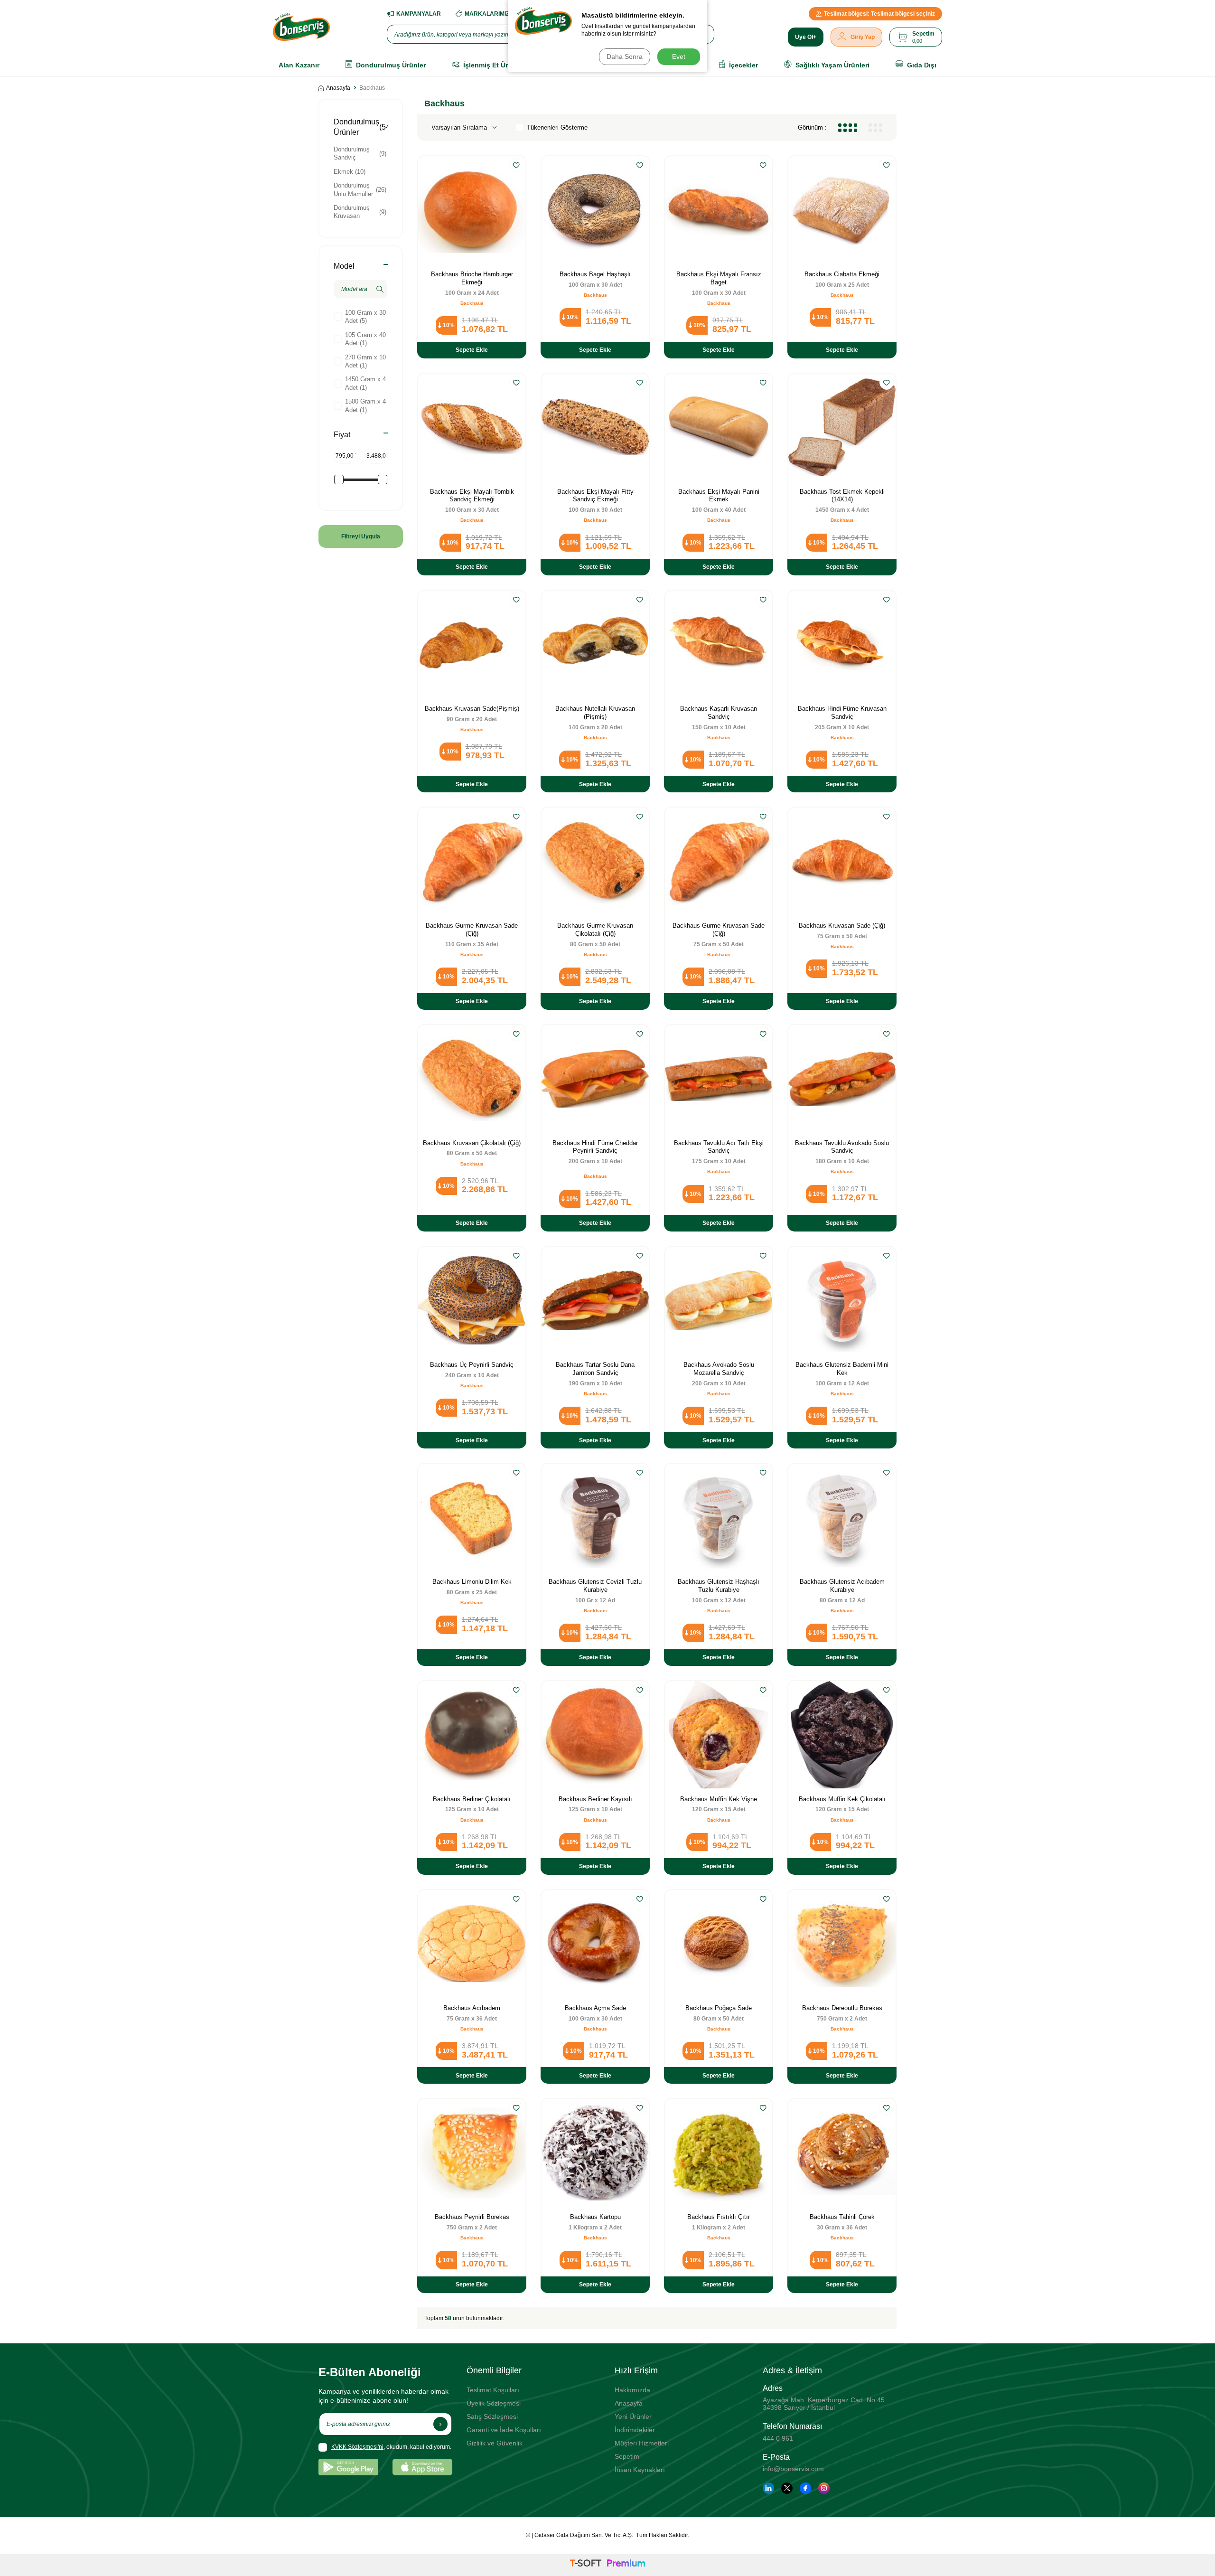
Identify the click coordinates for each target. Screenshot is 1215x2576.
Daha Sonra (625, 56)
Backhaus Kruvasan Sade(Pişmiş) (472, 709)
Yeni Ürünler (633, 2416)
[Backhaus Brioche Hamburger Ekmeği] (472, 210)
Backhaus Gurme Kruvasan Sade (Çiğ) (472, 930)
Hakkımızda (632, 2390)
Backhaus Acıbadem (472, 2008)
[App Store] (422, 2467)
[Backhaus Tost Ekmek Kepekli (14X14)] (842, 427)
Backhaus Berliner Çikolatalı (472, 1799)
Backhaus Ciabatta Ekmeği (842, 274)
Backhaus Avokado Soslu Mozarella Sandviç (719, 1369)
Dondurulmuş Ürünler (360, 127)
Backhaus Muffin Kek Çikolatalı (842, 1799)
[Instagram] (824, 2488)
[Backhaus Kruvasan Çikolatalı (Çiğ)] (472, 1079)
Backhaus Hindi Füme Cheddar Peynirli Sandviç (595, 1147)
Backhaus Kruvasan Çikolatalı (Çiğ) (472, 1143)
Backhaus (472, 303)
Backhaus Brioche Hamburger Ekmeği (472, 278)
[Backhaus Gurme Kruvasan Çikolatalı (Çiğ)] (595, 861)
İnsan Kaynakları (640, 2470)
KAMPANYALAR (419, 14)
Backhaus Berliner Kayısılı (595, 1799)
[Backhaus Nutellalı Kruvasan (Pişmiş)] (595, 644)
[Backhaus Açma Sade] (595, 1944)
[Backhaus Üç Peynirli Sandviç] (472, 1300)
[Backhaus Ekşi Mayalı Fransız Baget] (719, 210)
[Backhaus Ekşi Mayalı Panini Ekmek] (719, 427)
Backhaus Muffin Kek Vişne (719, 1799)
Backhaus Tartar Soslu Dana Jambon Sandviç (595, 1369)
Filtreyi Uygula (361, 536)
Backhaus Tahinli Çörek (842, 2217)
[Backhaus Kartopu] (595, 2153)
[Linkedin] (768, 2488)
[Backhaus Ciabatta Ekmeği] (842, 210)
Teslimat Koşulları (493, 2390)
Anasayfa (338, 88)
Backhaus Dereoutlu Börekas (842, 2008)
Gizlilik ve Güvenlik (495, 2443)
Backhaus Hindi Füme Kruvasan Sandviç (842, 713)
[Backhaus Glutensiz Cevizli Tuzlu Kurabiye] (595, 1517)
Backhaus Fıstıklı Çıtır (719, 2217)
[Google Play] (348, 2467)
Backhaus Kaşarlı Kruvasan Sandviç (719, 713)
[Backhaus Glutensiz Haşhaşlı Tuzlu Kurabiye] (719, 1517)
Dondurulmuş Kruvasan (360, 212)
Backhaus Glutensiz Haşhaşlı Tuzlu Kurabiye (719, 1586)
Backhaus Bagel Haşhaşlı (595, 274)
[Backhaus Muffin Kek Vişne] (719, 1735)
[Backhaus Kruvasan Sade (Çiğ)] (842, 861)
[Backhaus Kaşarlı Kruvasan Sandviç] (719, 644)
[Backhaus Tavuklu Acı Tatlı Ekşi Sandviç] (719, 1079)
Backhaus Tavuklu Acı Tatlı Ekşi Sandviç (719, 1147)
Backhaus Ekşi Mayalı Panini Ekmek (719, 496)
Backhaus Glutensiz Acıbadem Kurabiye (842, 1586)
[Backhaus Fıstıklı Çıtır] (719, 2153)
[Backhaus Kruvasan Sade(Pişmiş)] (472, 644)
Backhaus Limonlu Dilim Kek (472, 1582)
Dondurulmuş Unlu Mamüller (360, 189)
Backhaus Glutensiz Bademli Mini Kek (842, 1369)
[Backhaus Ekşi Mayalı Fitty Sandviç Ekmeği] (595, 427)
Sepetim (627, 2456)
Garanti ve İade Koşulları (504, 2430)
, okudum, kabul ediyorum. (391, 2447)
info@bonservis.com (793, 2469)
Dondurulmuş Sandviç (360, 153)
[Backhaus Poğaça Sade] (719, 1944)
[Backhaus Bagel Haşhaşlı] (595, 210)
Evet (679, 56)
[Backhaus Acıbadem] (472, 1944)
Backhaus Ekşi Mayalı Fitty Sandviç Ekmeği (595, 496)
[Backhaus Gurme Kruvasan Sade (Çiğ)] (472, 861)
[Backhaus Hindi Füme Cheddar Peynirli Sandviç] (595, 1079)
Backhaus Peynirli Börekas (472, 2217)
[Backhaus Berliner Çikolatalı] (472, 1735)
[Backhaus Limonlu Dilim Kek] (472, 1517)
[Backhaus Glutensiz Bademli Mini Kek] (842, 1300)
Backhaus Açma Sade (595, 2008)
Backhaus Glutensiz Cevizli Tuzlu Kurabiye (595, 1586)
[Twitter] (787, 2488)
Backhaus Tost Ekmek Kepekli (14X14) (842, 496)
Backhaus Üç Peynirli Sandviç (472, 1365)
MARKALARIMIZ (487, 14)
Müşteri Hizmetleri (642, 2443)
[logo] (301, 27)
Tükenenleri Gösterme (557, 127)
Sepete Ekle (472, 350)
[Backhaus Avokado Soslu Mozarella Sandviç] (719, 1300)
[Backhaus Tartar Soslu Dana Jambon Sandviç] (595, 1300)
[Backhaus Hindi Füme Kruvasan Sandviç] (842, 644)
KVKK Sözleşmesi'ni (357, 2447)
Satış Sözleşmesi (492, 2416)
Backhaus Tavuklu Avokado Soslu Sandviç (842, 1147)
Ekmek (350, 172)
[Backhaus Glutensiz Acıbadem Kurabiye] (842, 1517)
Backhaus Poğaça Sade (719, 2008)
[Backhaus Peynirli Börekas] (472, 2153)
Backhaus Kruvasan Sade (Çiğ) (842, 926)
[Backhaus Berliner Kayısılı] (595, 1735)
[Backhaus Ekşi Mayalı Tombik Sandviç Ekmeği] (472, 427)
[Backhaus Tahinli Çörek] (842, 2153)
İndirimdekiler (635, 2430)
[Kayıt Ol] (440, 2424)
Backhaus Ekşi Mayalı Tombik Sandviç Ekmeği (472, 496)
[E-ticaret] (607, 2565)
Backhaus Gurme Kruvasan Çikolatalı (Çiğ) (595, 930)
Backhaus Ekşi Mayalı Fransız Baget (719, 278)
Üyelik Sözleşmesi (494, 2403)
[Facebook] (805, 2488)
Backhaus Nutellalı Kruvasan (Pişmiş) (595, 713)
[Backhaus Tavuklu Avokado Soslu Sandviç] (842, 1079)
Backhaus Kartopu (595, 2217)
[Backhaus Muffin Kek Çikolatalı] (842, 1735)
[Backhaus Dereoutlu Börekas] (842, 1944)
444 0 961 (778, 2438)
